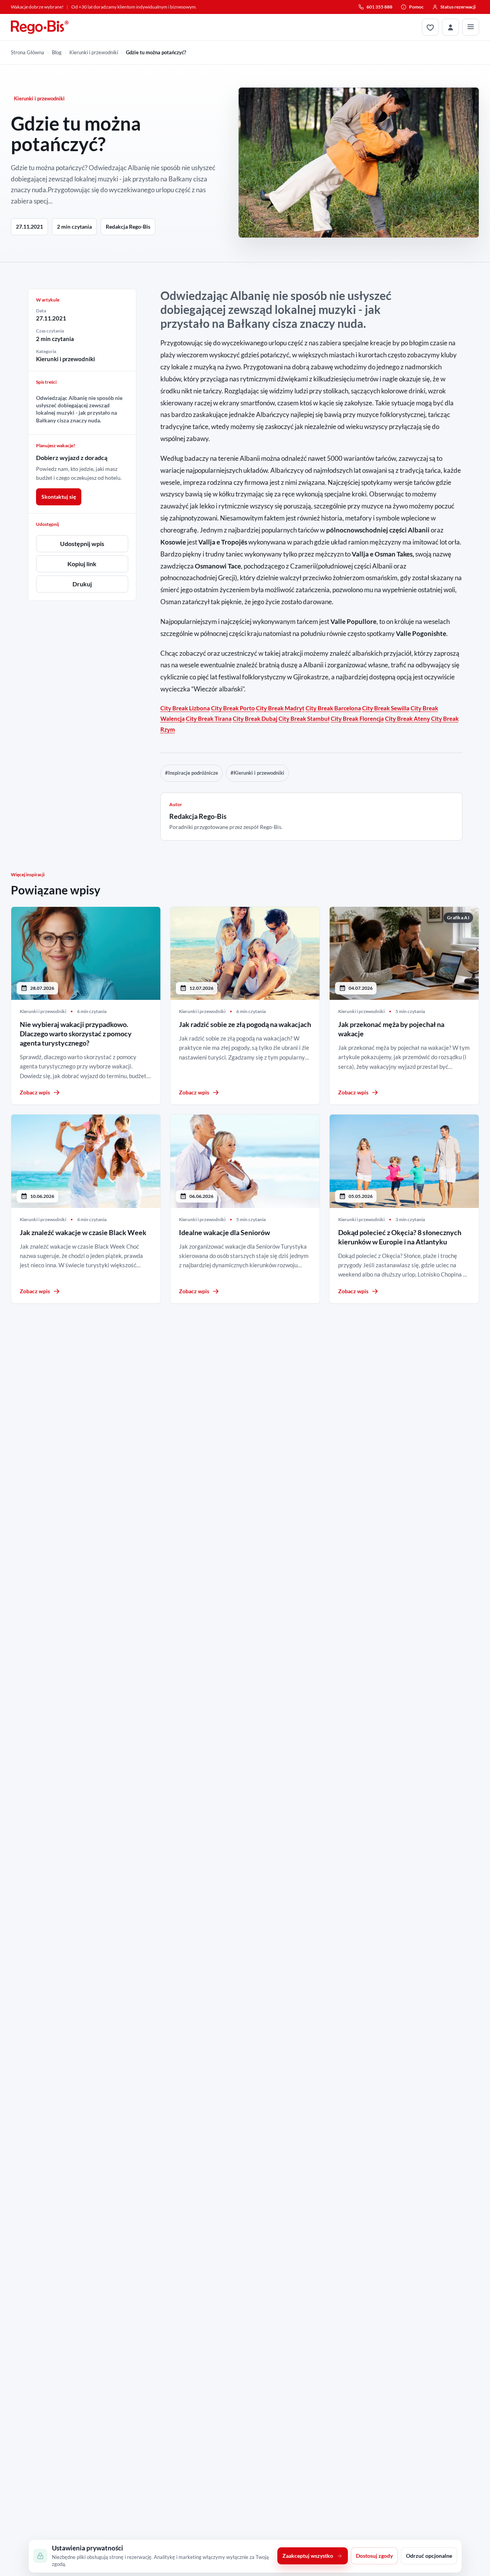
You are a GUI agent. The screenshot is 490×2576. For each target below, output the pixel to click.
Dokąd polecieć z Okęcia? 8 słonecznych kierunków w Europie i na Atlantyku (400, 1237)
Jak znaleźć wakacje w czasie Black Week (83, 1232)
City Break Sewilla (386, 708)
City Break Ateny (407, 719)
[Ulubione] (430, 27)
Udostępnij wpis (82, 544)
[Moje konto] (450, 27)
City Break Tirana (209, 719)
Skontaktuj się (59, 497)
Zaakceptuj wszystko (308, 2556)
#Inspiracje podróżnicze (192, 773)
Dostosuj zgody (374, 2556)
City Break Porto (233, 708)
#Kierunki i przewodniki (257, 773)
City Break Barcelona (333, 708)
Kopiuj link (82, 564)
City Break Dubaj (255, 719)
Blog (57, 52)
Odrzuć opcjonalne (429, 2556)
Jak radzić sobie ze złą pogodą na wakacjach (245, 1024)
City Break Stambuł (304, 719)
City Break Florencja (357, 719)
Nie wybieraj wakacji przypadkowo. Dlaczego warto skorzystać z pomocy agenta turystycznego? (76, 1034)
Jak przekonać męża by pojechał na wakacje (391, 1029)
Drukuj (82, 584)
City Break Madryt (280, 708)
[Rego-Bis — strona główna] (40, 27)
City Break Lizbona (185, 708)
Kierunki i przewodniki (94, 52)
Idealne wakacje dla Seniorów (224, 1232)
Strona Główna (28, 52)
